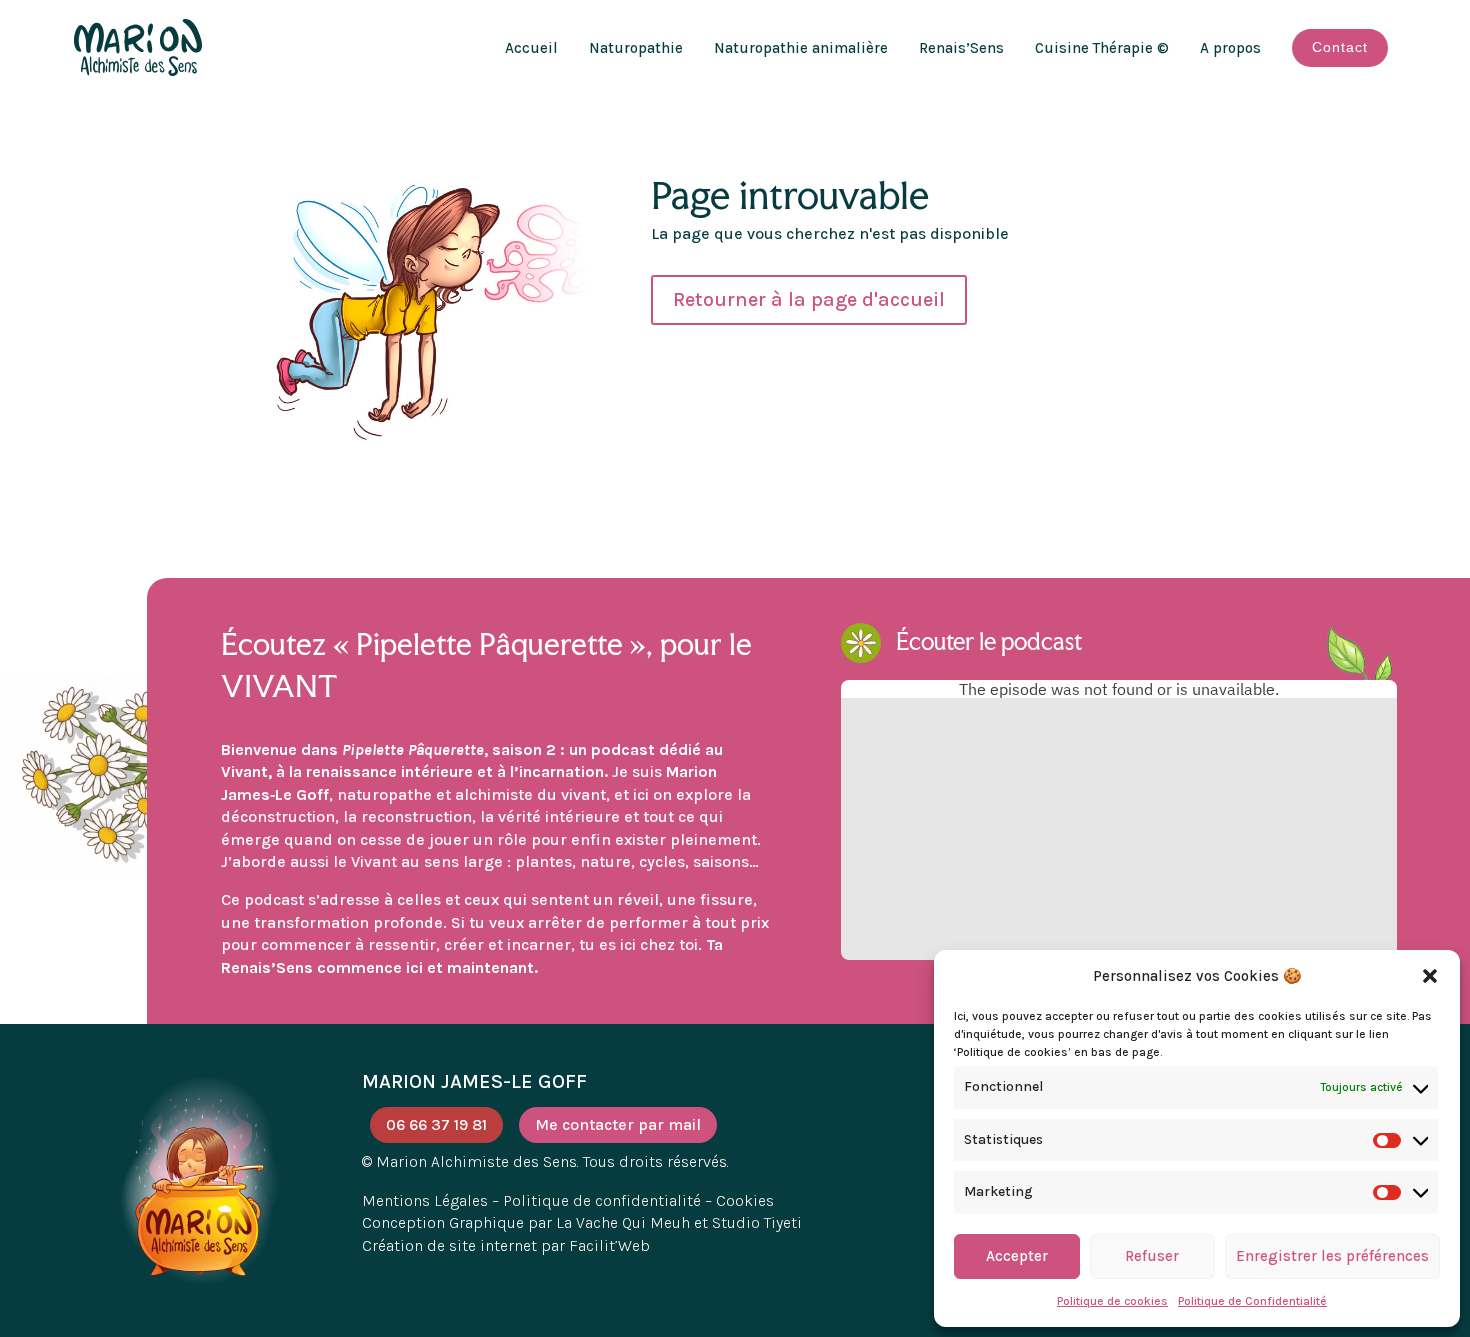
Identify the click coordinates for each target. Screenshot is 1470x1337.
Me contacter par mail (618, 1124)
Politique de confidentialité (602, 1200)
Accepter (1017, 1256)
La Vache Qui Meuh (623, 1222)
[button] (1430, 976)
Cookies (745, 1200)
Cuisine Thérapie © (1102, 48)
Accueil (531, 48)
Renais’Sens (961, 48)
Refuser (1152, 1256)
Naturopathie (636, 48)
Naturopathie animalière (801, 48)
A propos (1230, 48)
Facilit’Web (609, 1245)
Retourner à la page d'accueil (809, 299)
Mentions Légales (425, 1200)
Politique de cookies (1112, 1301)
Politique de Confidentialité (1252, 1301)
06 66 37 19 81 (436, 1124)
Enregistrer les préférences (1332, 1256)
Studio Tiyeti (757, 1222)
